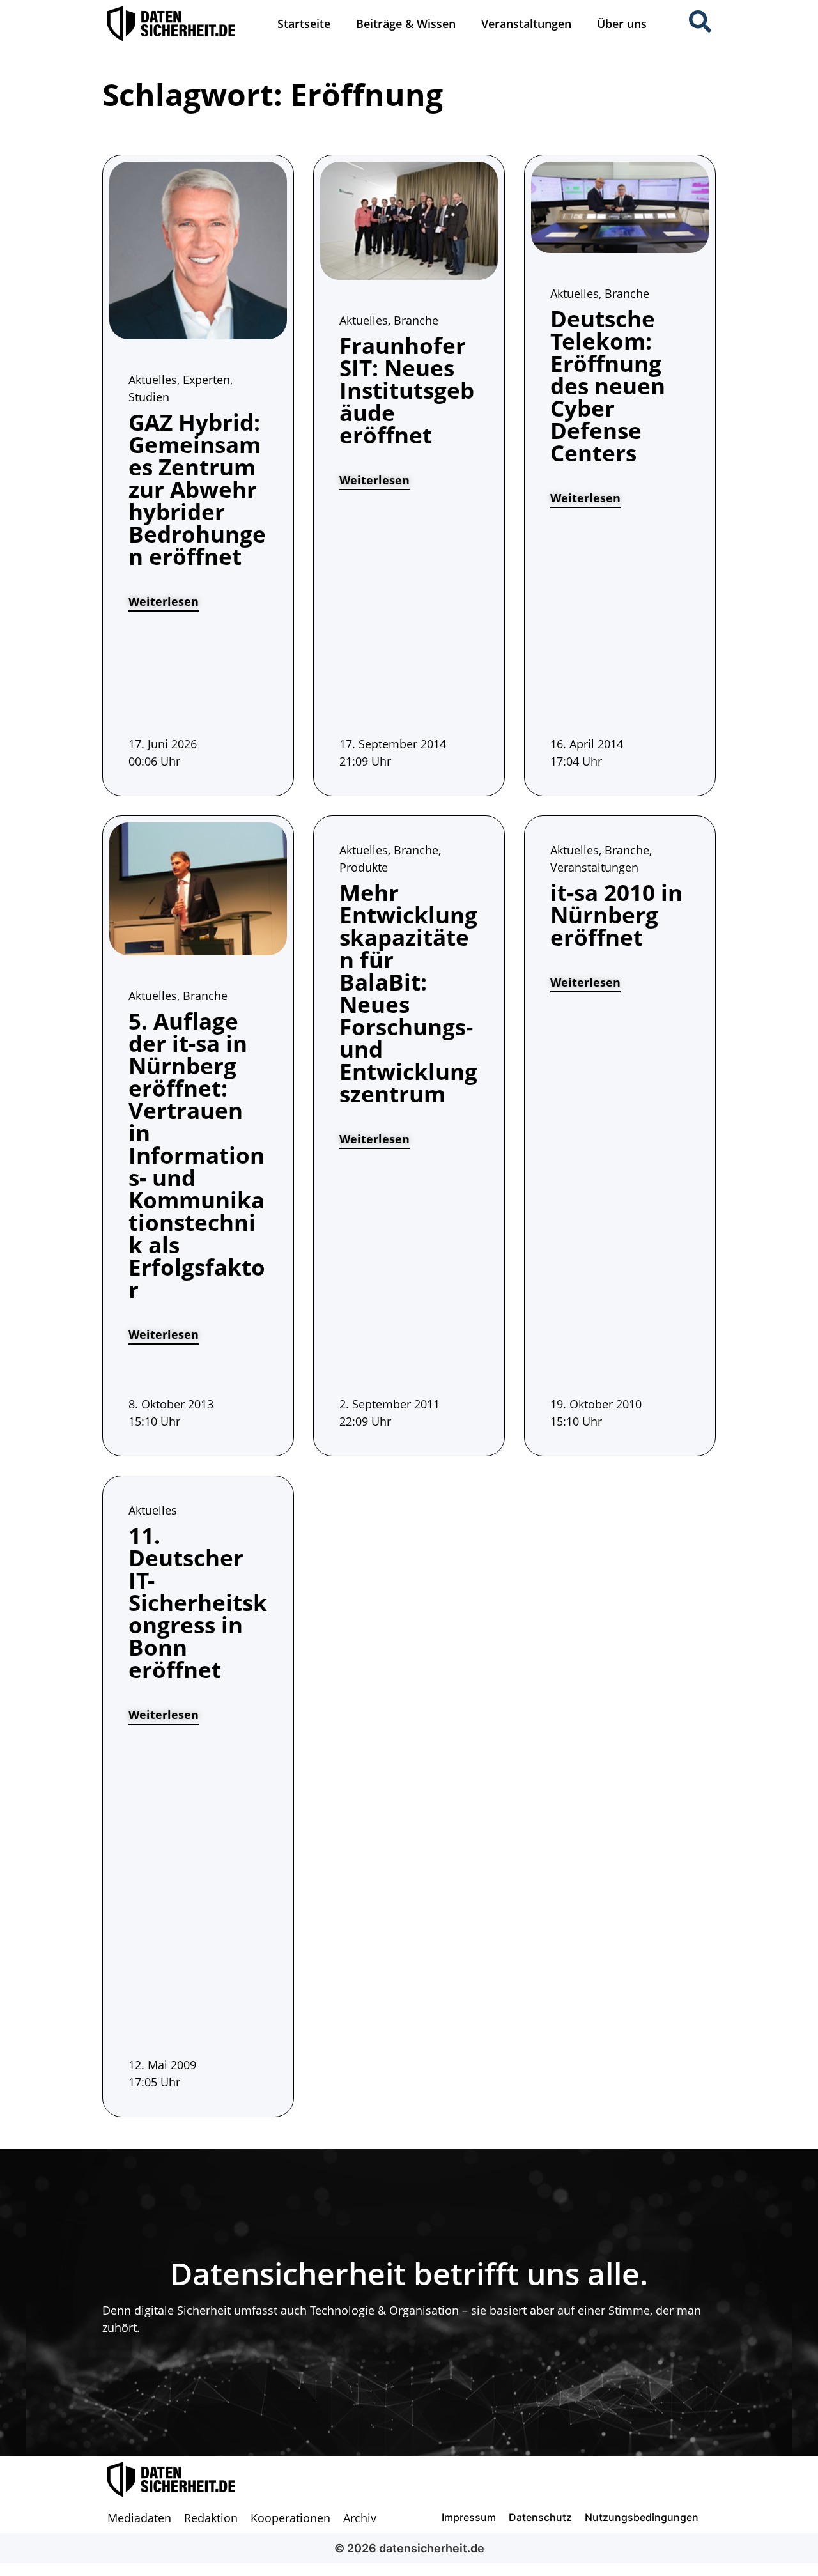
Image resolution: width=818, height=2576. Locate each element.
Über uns (622, 24)
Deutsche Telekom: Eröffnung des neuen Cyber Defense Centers (608, 386)
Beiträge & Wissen (406, 24)
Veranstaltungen (526, 24)
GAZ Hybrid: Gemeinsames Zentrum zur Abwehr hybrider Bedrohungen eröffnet (197, 489)
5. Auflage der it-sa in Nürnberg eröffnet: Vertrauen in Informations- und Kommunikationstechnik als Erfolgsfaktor (197, 1155)
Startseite (304, 24)
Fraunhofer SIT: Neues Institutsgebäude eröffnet (407, 390)
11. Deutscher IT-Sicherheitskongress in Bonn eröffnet (198, 1602)
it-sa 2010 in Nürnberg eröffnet (616, 915)
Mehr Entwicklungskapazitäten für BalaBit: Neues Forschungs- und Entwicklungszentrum (408, 993)
